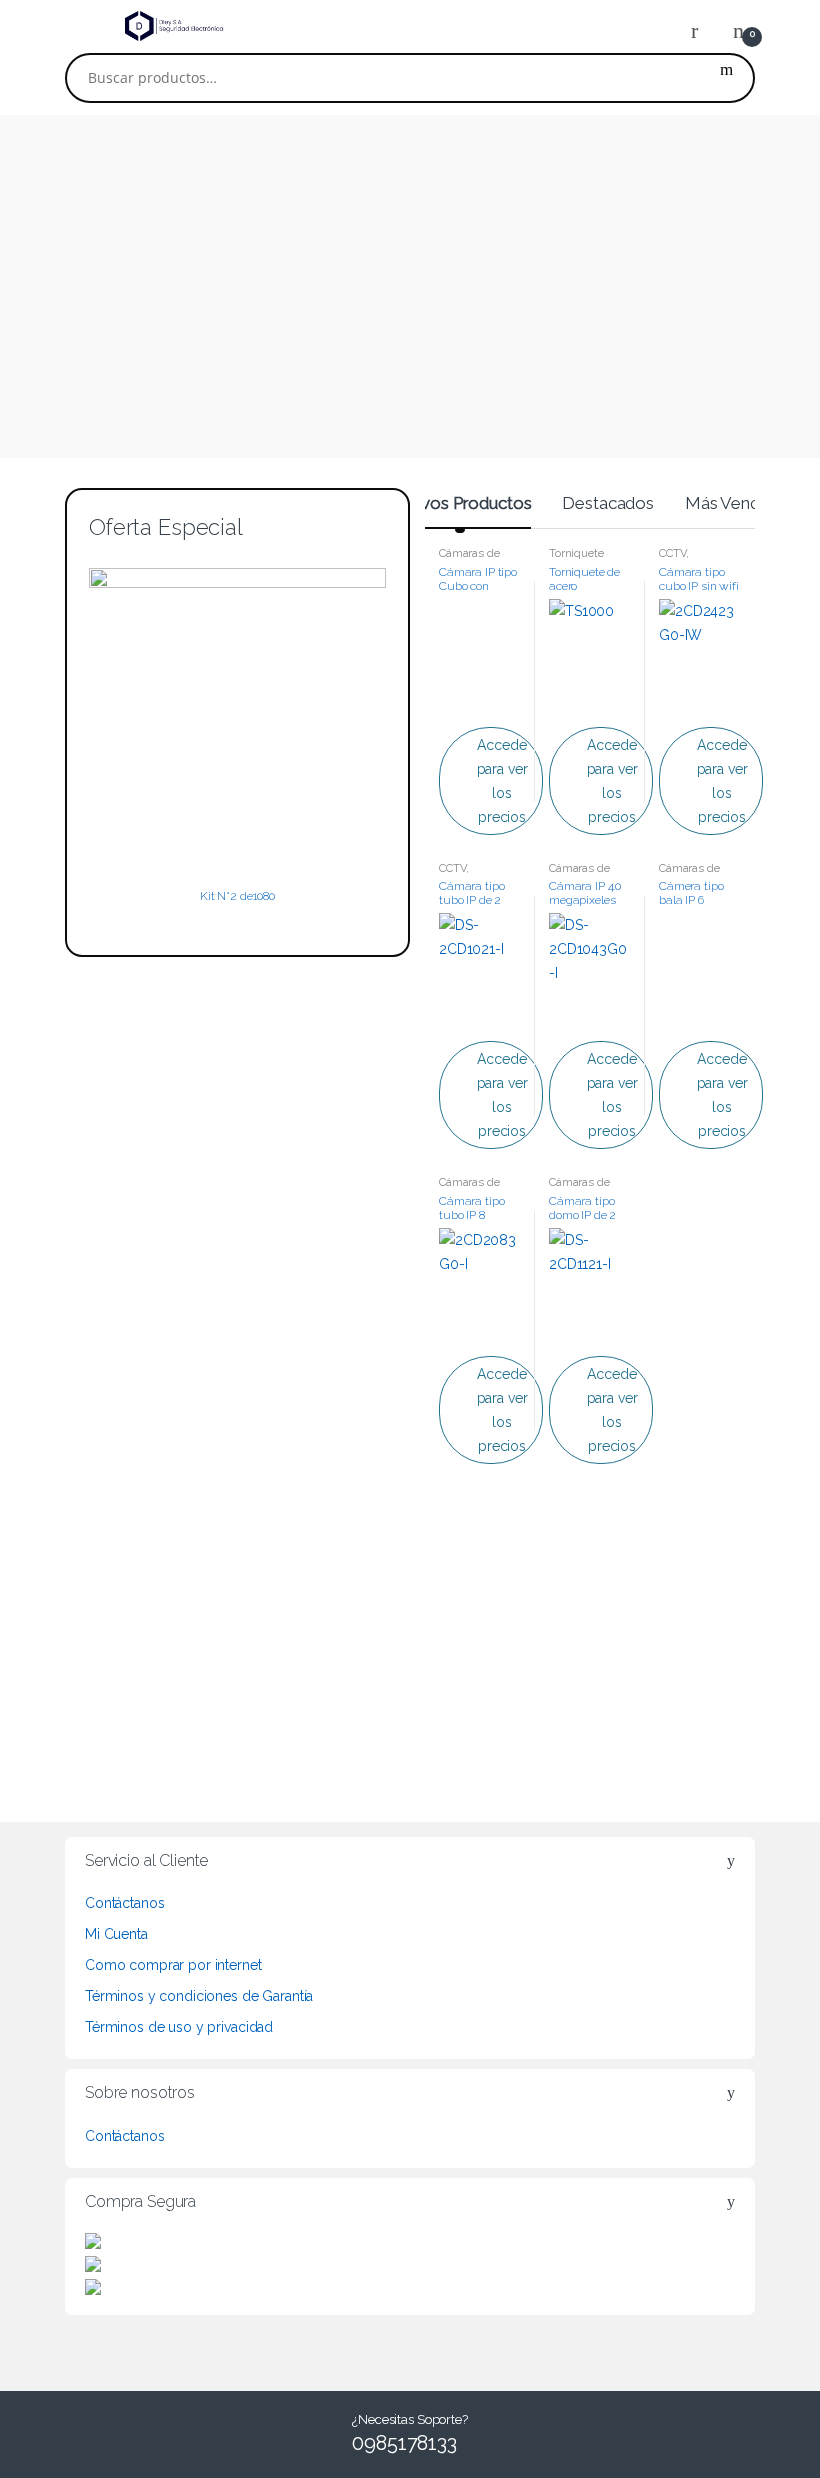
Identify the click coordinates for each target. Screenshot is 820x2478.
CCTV (672, 553)
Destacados (608, 503)
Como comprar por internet (173, 1965)
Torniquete (576, 553)
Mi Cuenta (116, 1934)
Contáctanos (124, 1903)
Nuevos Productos (460, 503)
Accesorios (613, 1605)
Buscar (726, 78)
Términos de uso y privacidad (179, 2027)
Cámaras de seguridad (469, 559)
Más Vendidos (738, 503)
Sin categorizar (494, 1605)
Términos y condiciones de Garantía (199, 1996)
